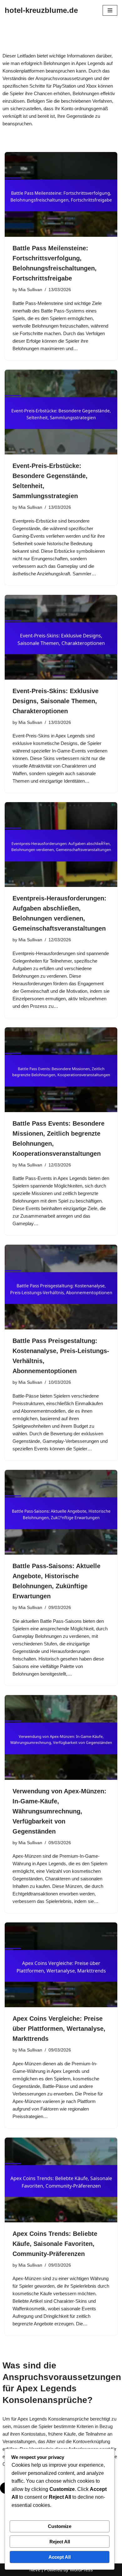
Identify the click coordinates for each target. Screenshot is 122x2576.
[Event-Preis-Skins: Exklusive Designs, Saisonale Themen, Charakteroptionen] (61, 637)
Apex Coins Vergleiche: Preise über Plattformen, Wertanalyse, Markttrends (59, 2029)
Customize (60, 2526)
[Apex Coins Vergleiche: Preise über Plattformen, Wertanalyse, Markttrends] (61, 1965)
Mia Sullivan (30, 290)
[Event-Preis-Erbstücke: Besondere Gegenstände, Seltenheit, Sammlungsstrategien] (61, 412)
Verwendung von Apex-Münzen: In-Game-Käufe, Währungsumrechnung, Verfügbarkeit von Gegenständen (59, 1811)
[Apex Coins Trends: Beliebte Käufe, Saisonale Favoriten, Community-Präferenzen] (61, 2180)
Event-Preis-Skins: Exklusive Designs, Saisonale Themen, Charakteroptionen (56, 701)
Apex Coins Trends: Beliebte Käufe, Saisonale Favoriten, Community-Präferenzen (55, 2244)
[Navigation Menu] (110, 10)
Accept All (60, 2557)
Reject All (60, 2542)
